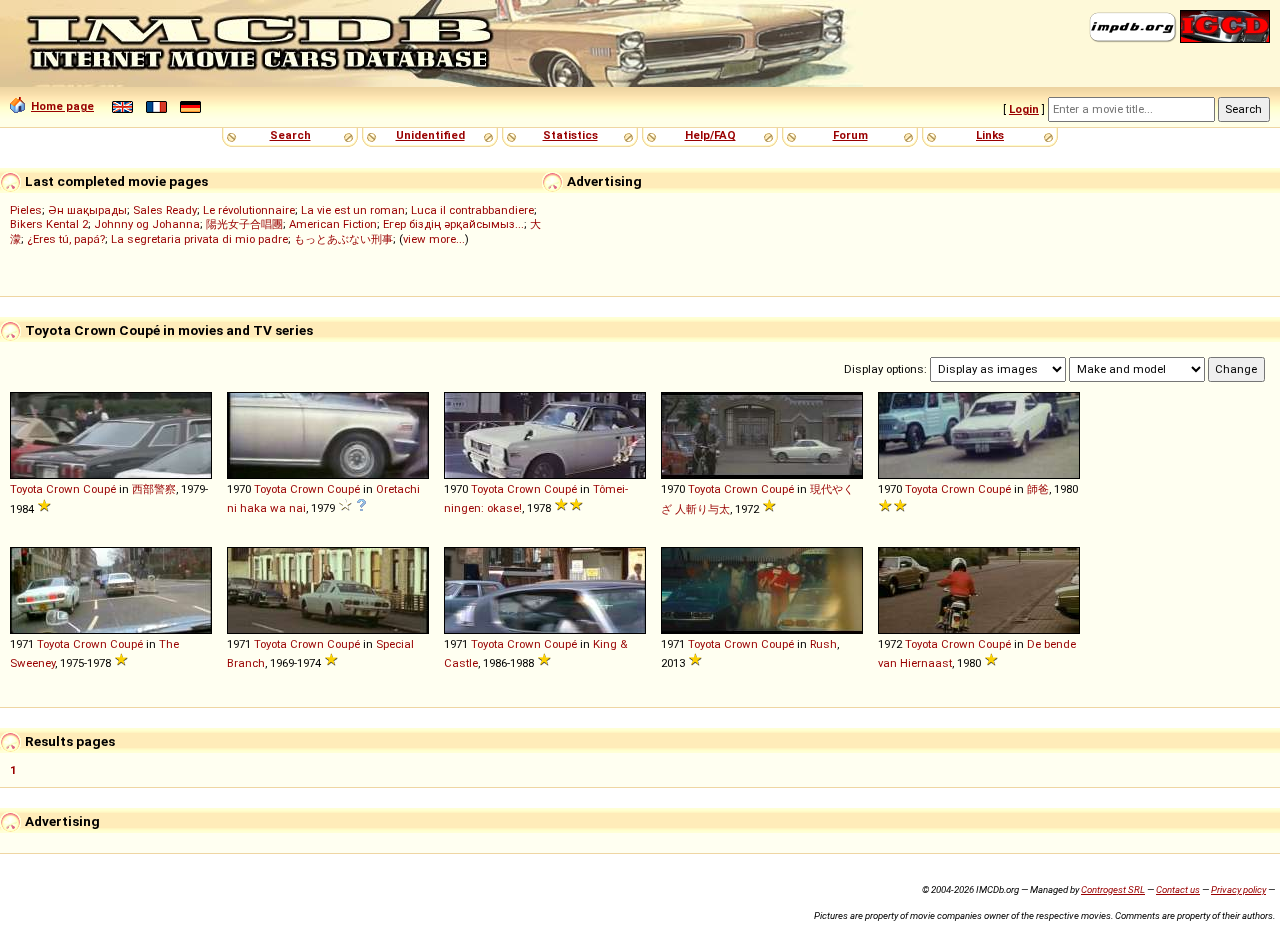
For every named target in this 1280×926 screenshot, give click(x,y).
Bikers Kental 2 (49, 224)
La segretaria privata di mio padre (199, 239)
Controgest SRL (1113, 889)
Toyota (26, 489)
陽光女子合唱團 (244, 224)
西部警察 (154, 489)
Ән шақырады (87, 210)
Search (290, 135)
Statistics (570, 135)
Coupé (99, 489)
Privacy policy (1238, 889)
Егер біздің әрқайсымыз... (453, 224)
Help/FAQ (710, 135)
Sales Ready (165, 210)
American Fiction (333, 224)
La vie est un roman (353, 210)
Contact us (1178, 889)
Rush (823, 644)
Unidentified (430, 135)
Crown (63, 489)
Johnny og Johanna (147, 224)
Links (990, 135)
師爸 (1038, 489)
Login (1024, 109)
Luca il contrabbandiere (472, 210)
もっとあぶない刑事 (343, 239)
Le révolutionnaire (249, 210)
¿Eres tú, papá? (66, 239)
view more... (434, 239)
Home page (62, 106)
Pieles (26, 210)
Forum (850, 135)
